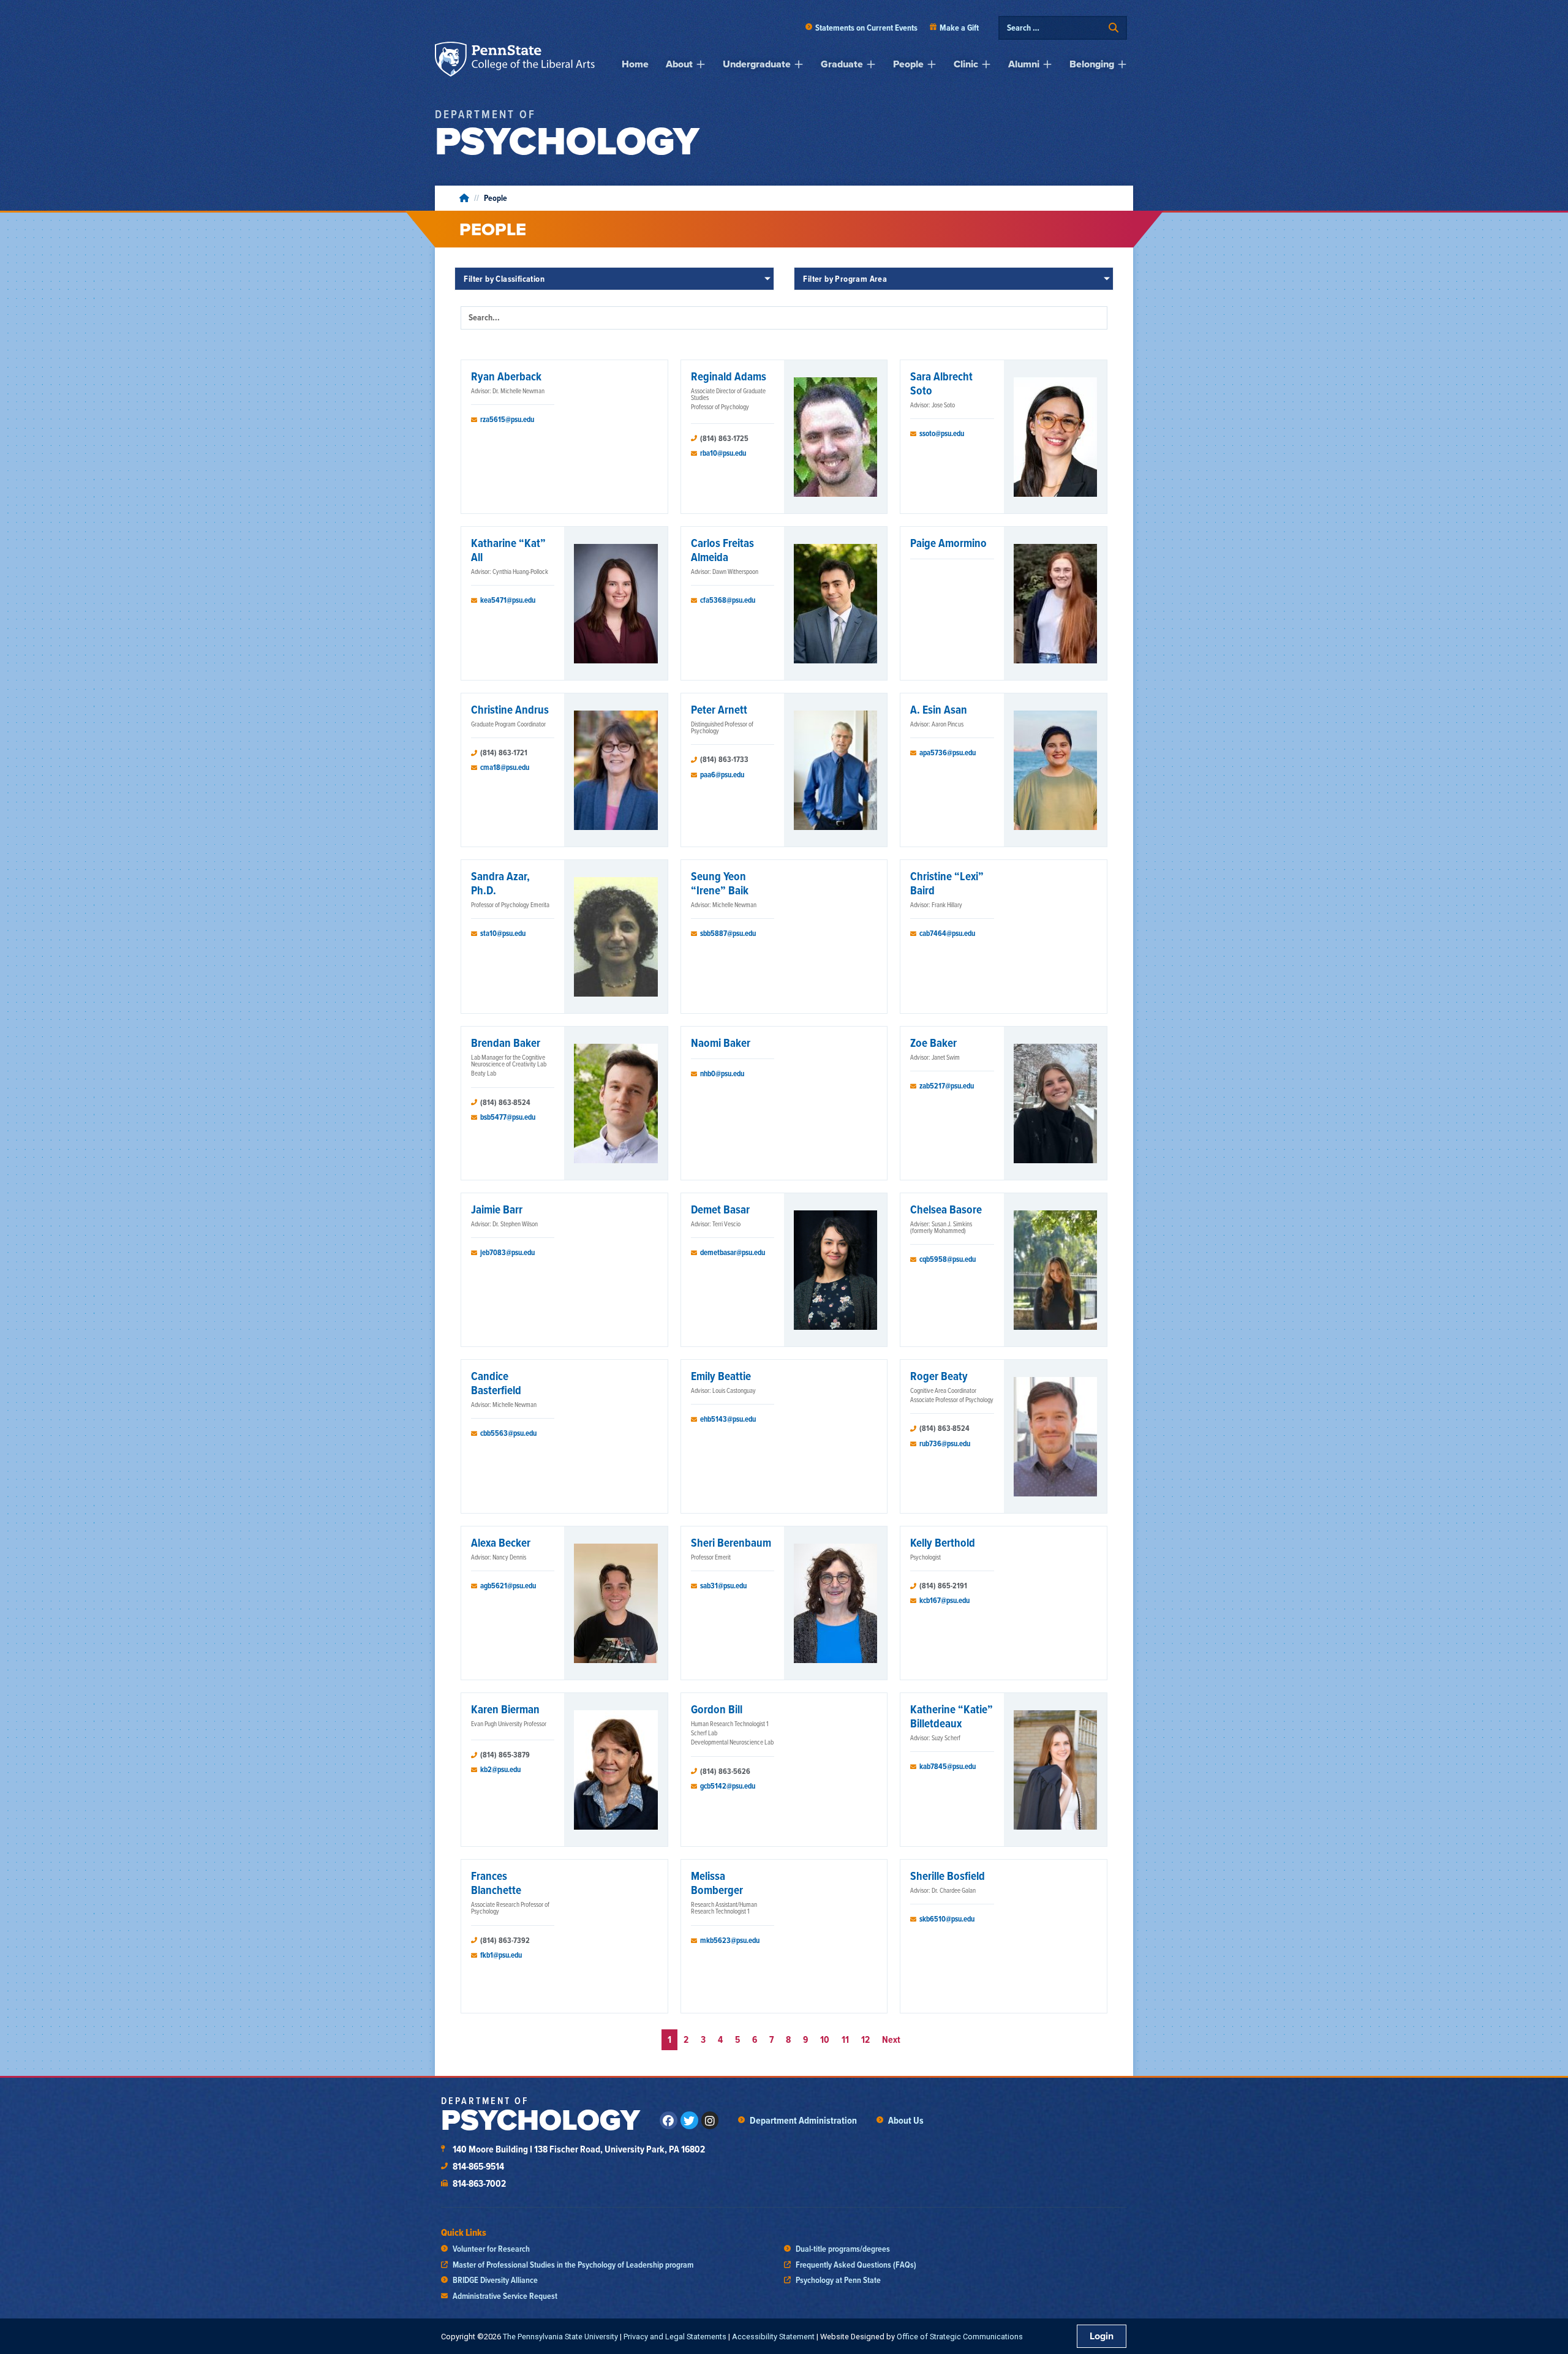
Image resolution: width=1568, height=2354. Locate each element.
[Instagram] (710, 2120)
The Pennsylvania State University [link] (560, 2337)
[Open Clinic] (986, 64)
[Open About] (701, 64)
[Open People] (932, 64)
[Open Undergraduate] (799, 64)
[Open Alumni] (1047, 64)
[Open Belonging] (1122, 64)
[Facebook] (669, 2120)
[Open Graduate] (871, 64)
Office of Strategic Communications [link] (960, 2337)
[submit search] (1114, 28)
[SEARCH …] (1055, 28)
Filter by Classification (504, 279)
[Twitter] (689, 2120)
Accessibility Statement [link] (773, 2337)
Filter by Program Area (845, 279)
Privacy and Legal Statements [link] (675, 2337)
